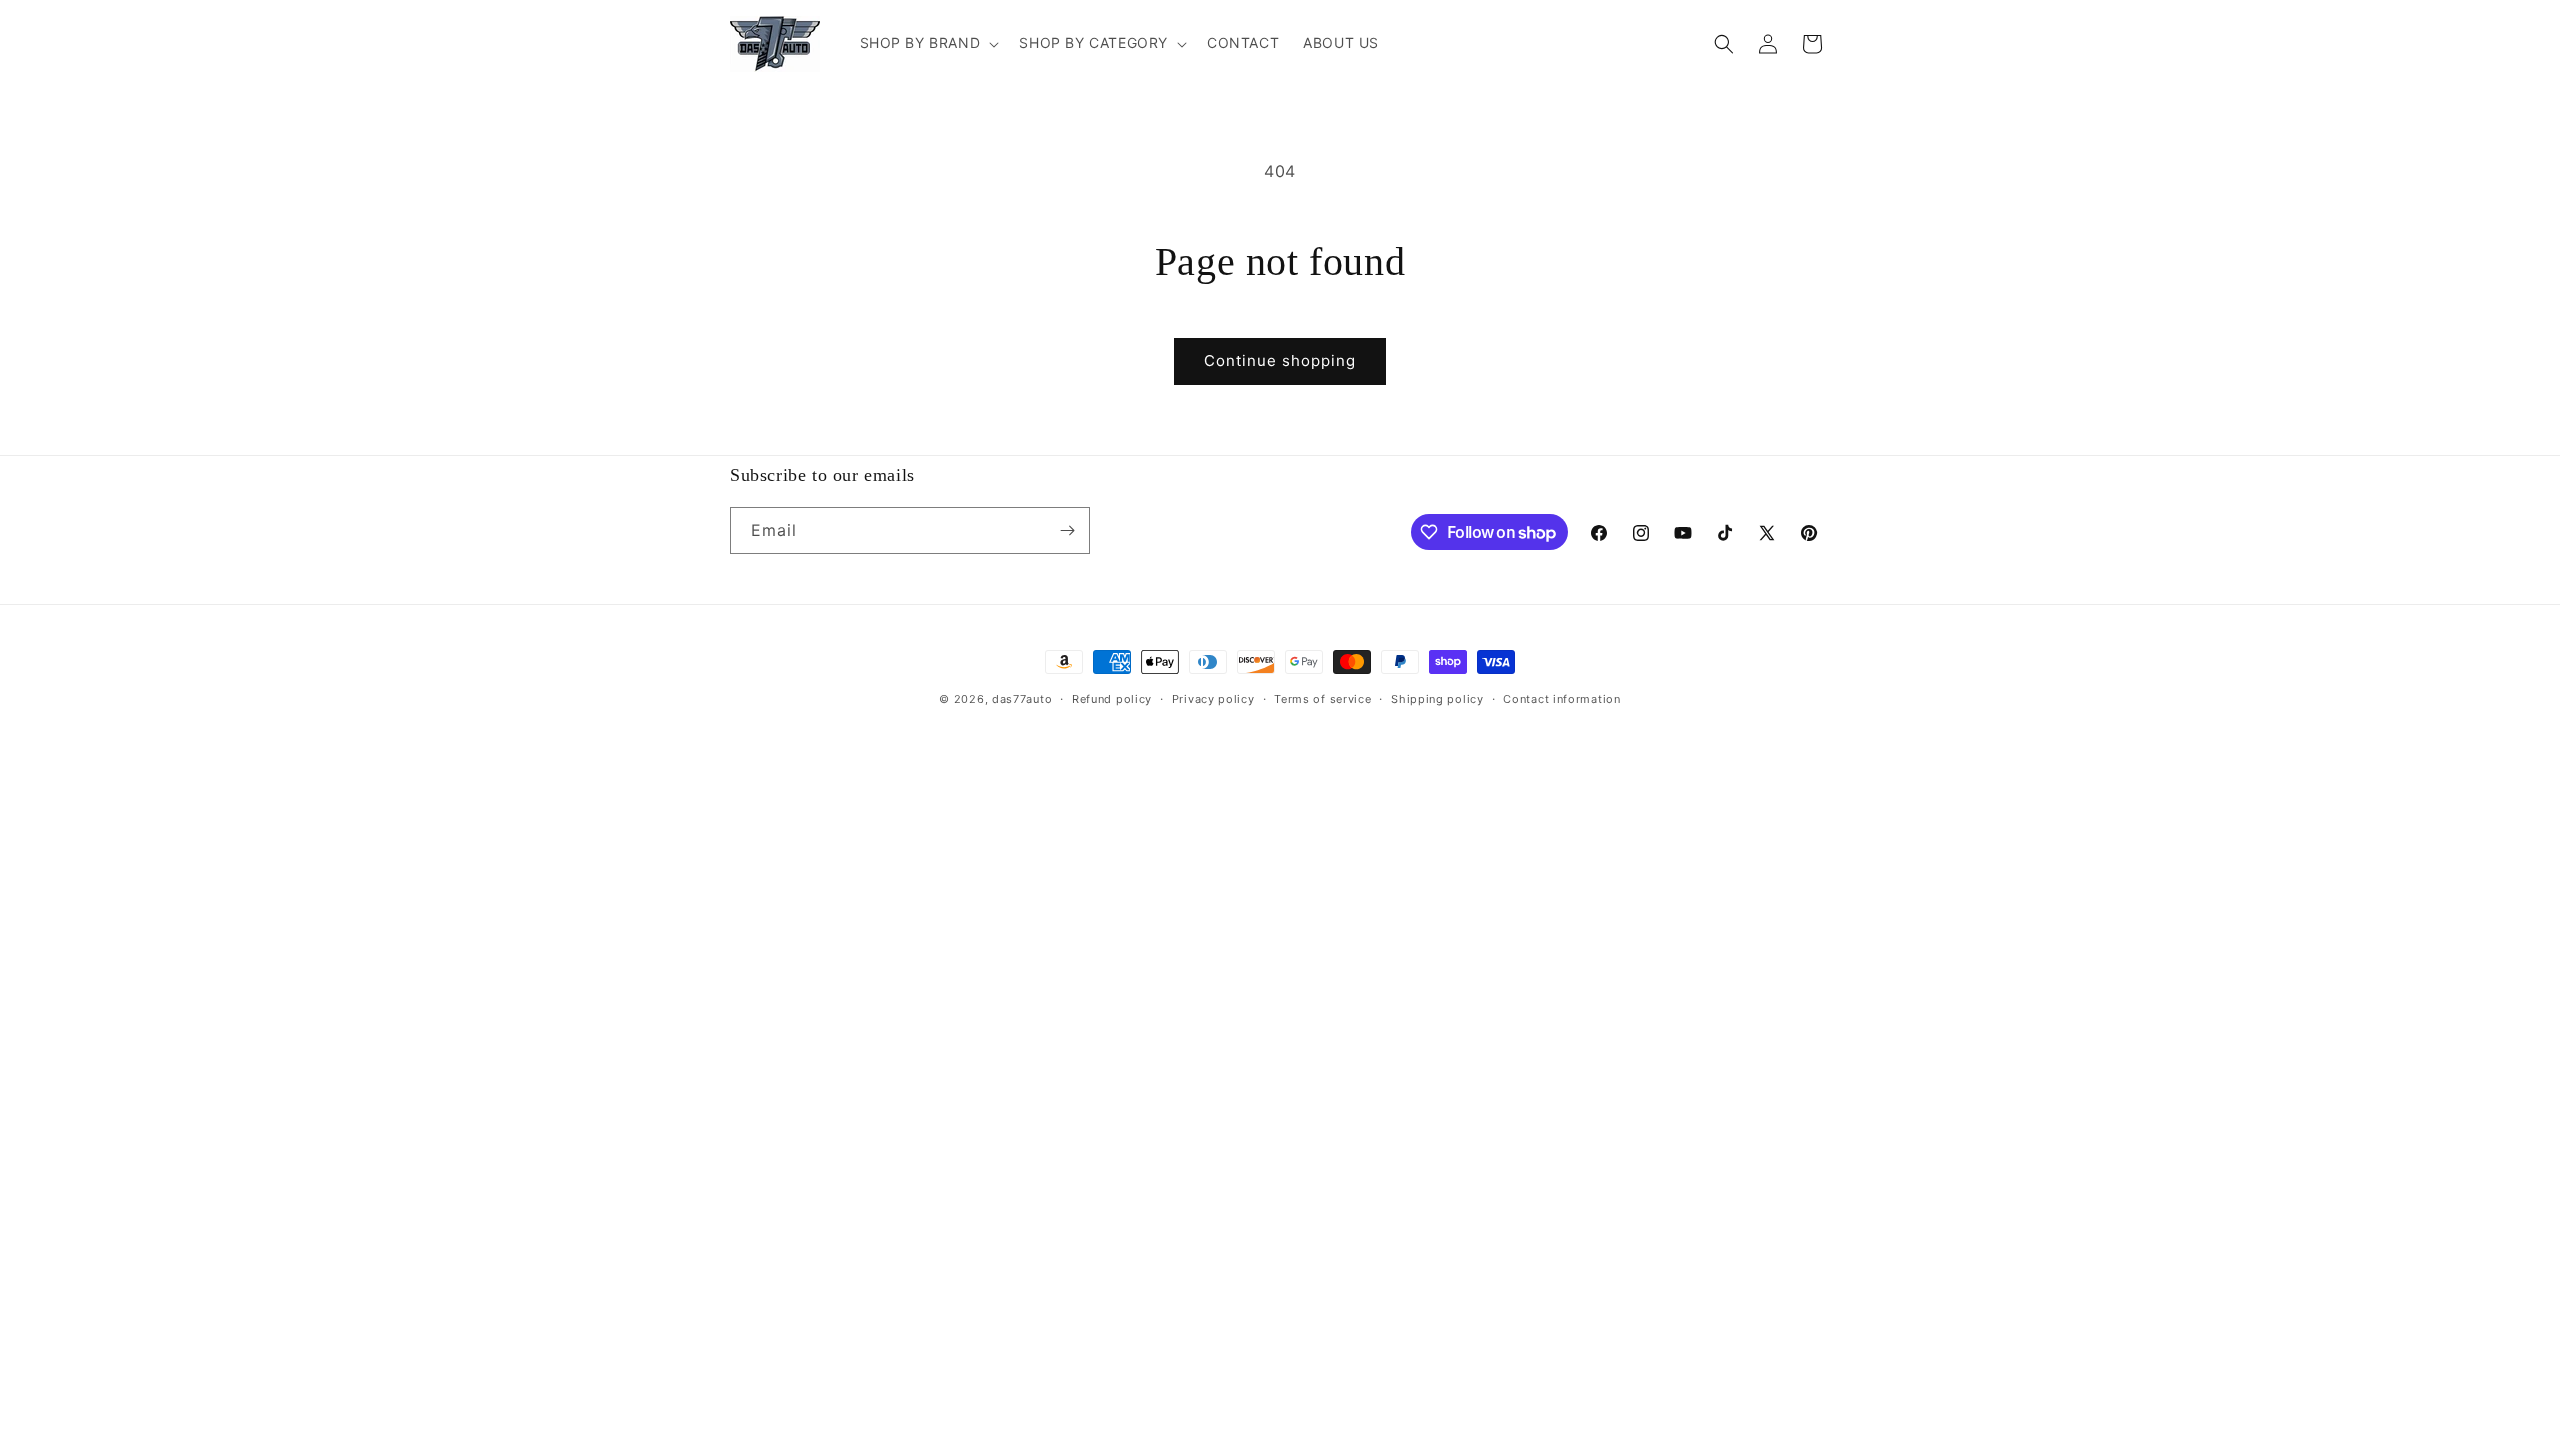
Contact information (1561, 699)
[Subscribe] (1067, 530)
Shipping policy (1437, 699)
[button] (928, 43)
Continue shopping (1280, 360)
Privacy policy (1213, 699)
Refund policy (1112, 699)
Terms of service (1322, 699)
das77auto (1022, 699)
